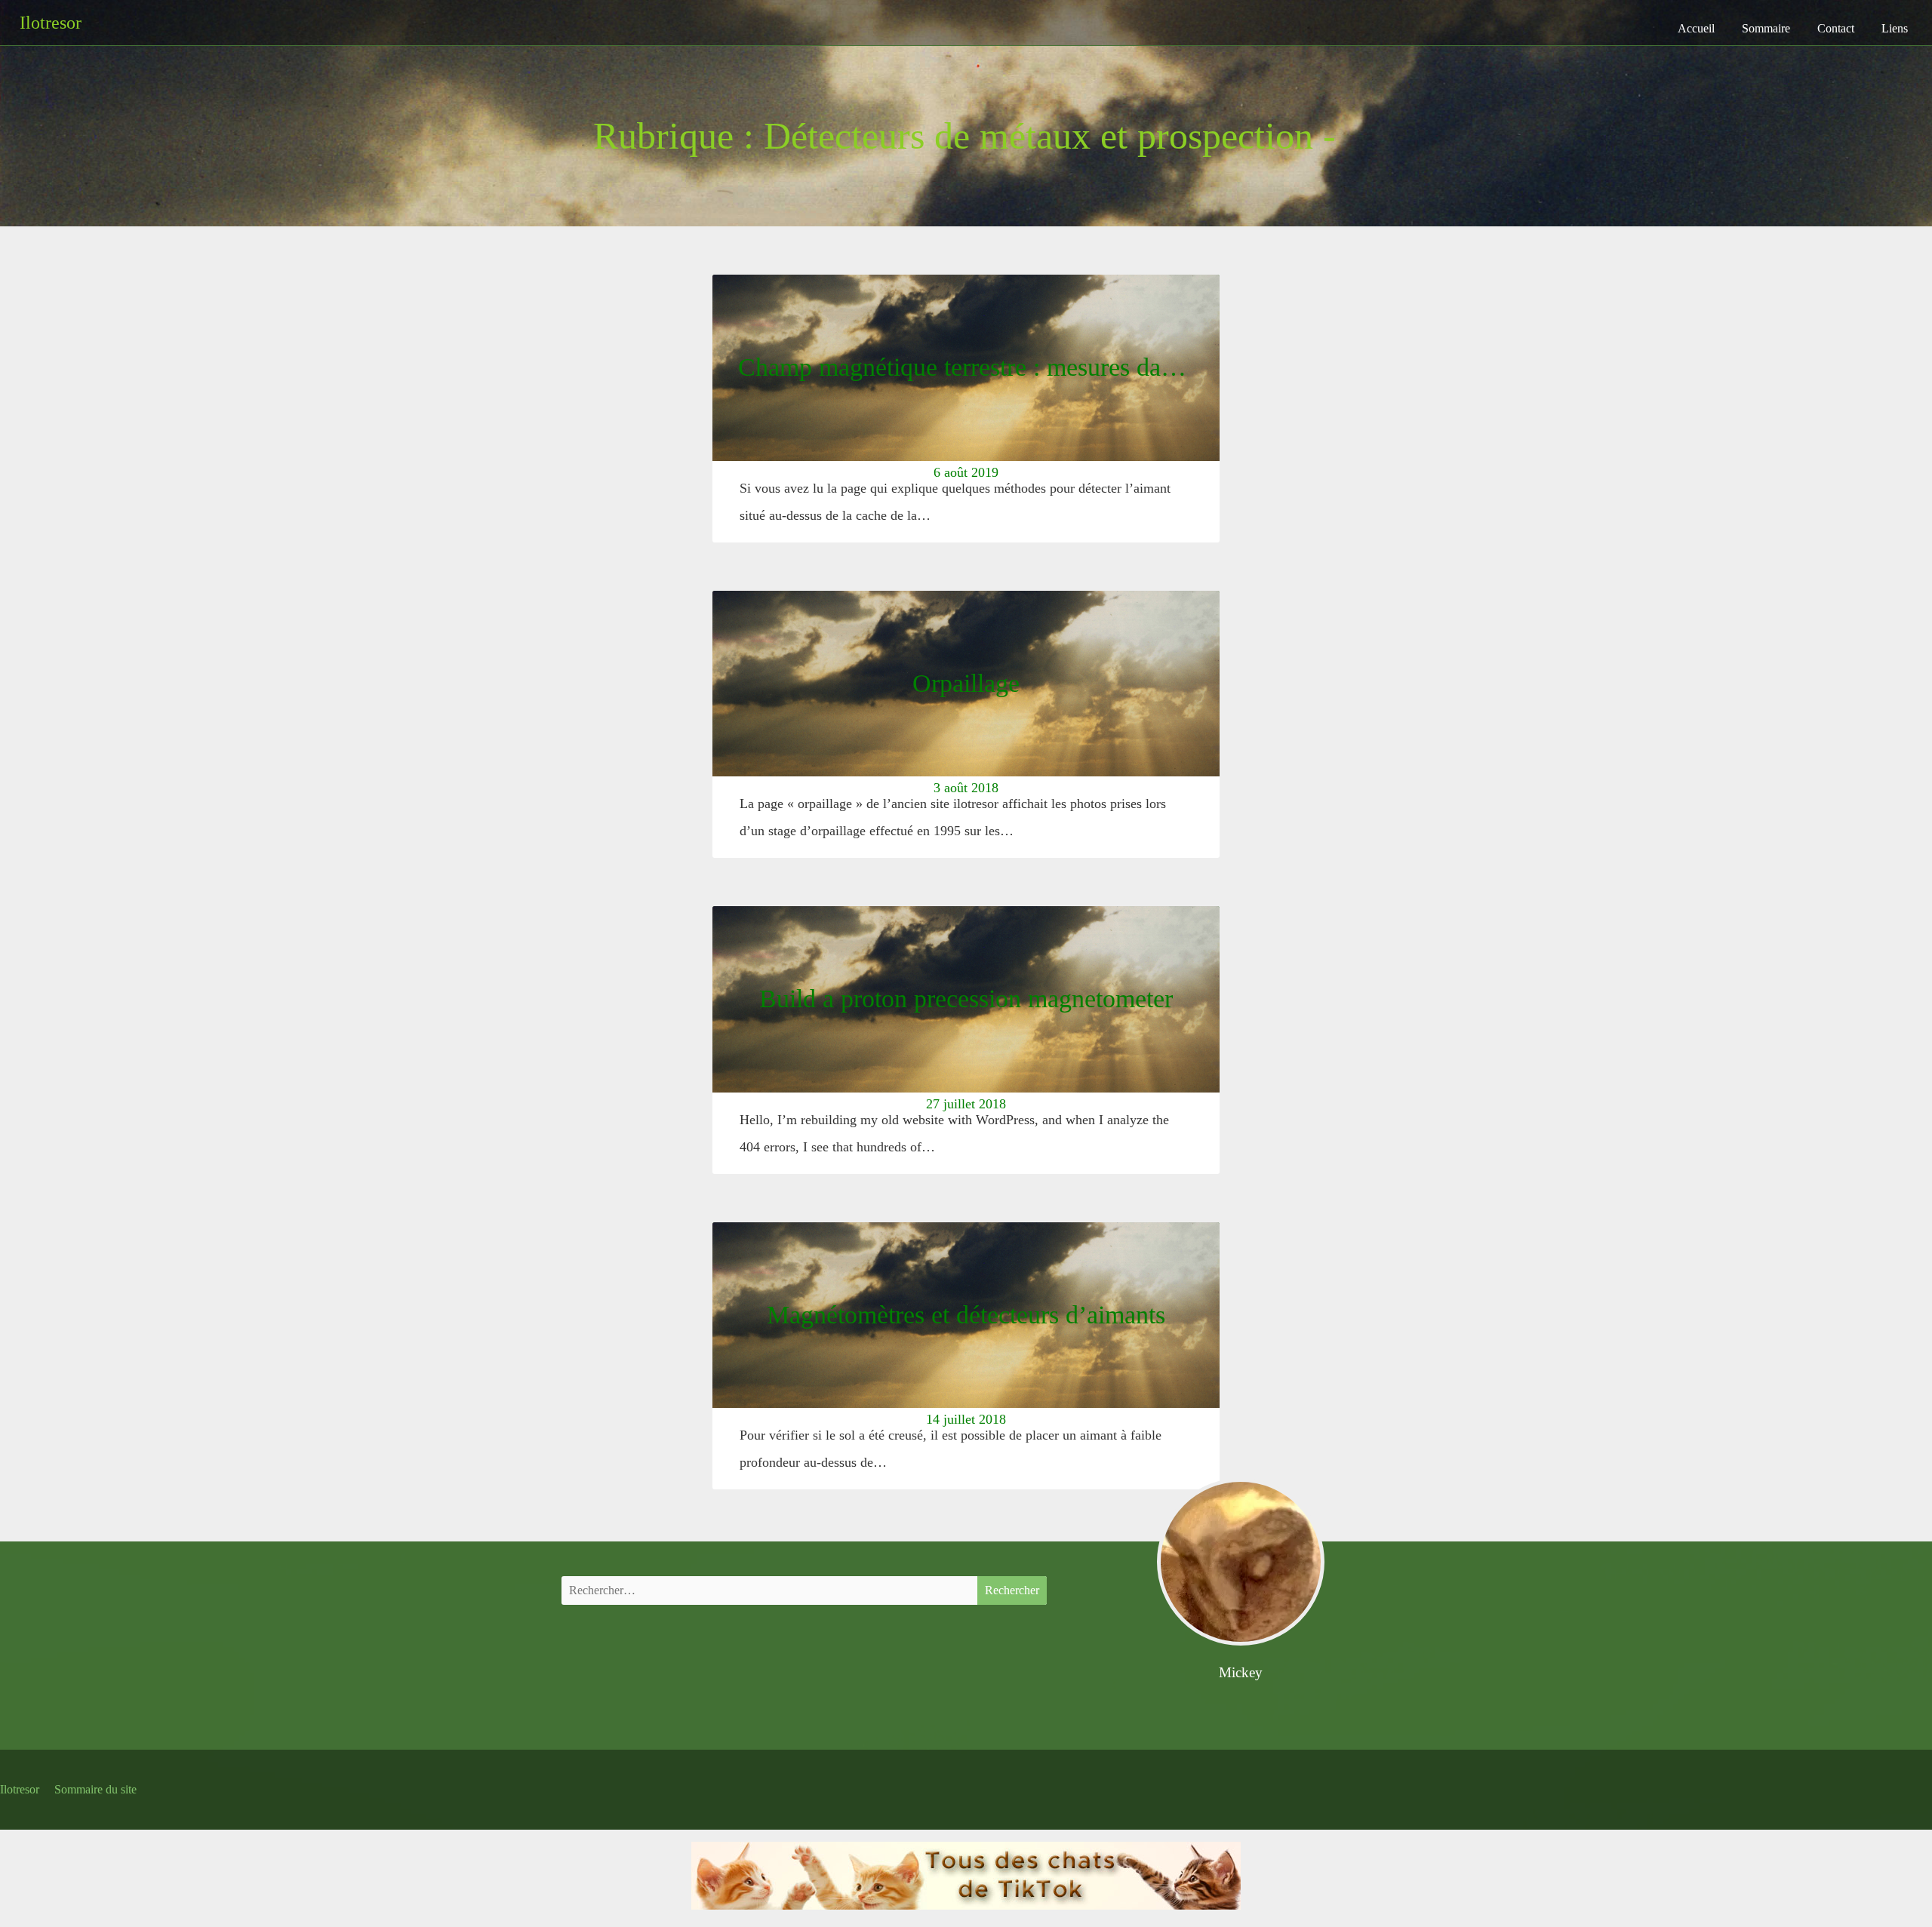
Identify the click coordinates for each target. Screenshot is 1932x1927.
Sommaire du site (95, 1789)
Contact (1836, 28)
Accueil (1696, 28)
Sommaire (1766, 28)
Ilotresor (20, 1789)
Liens (1895, 28)
